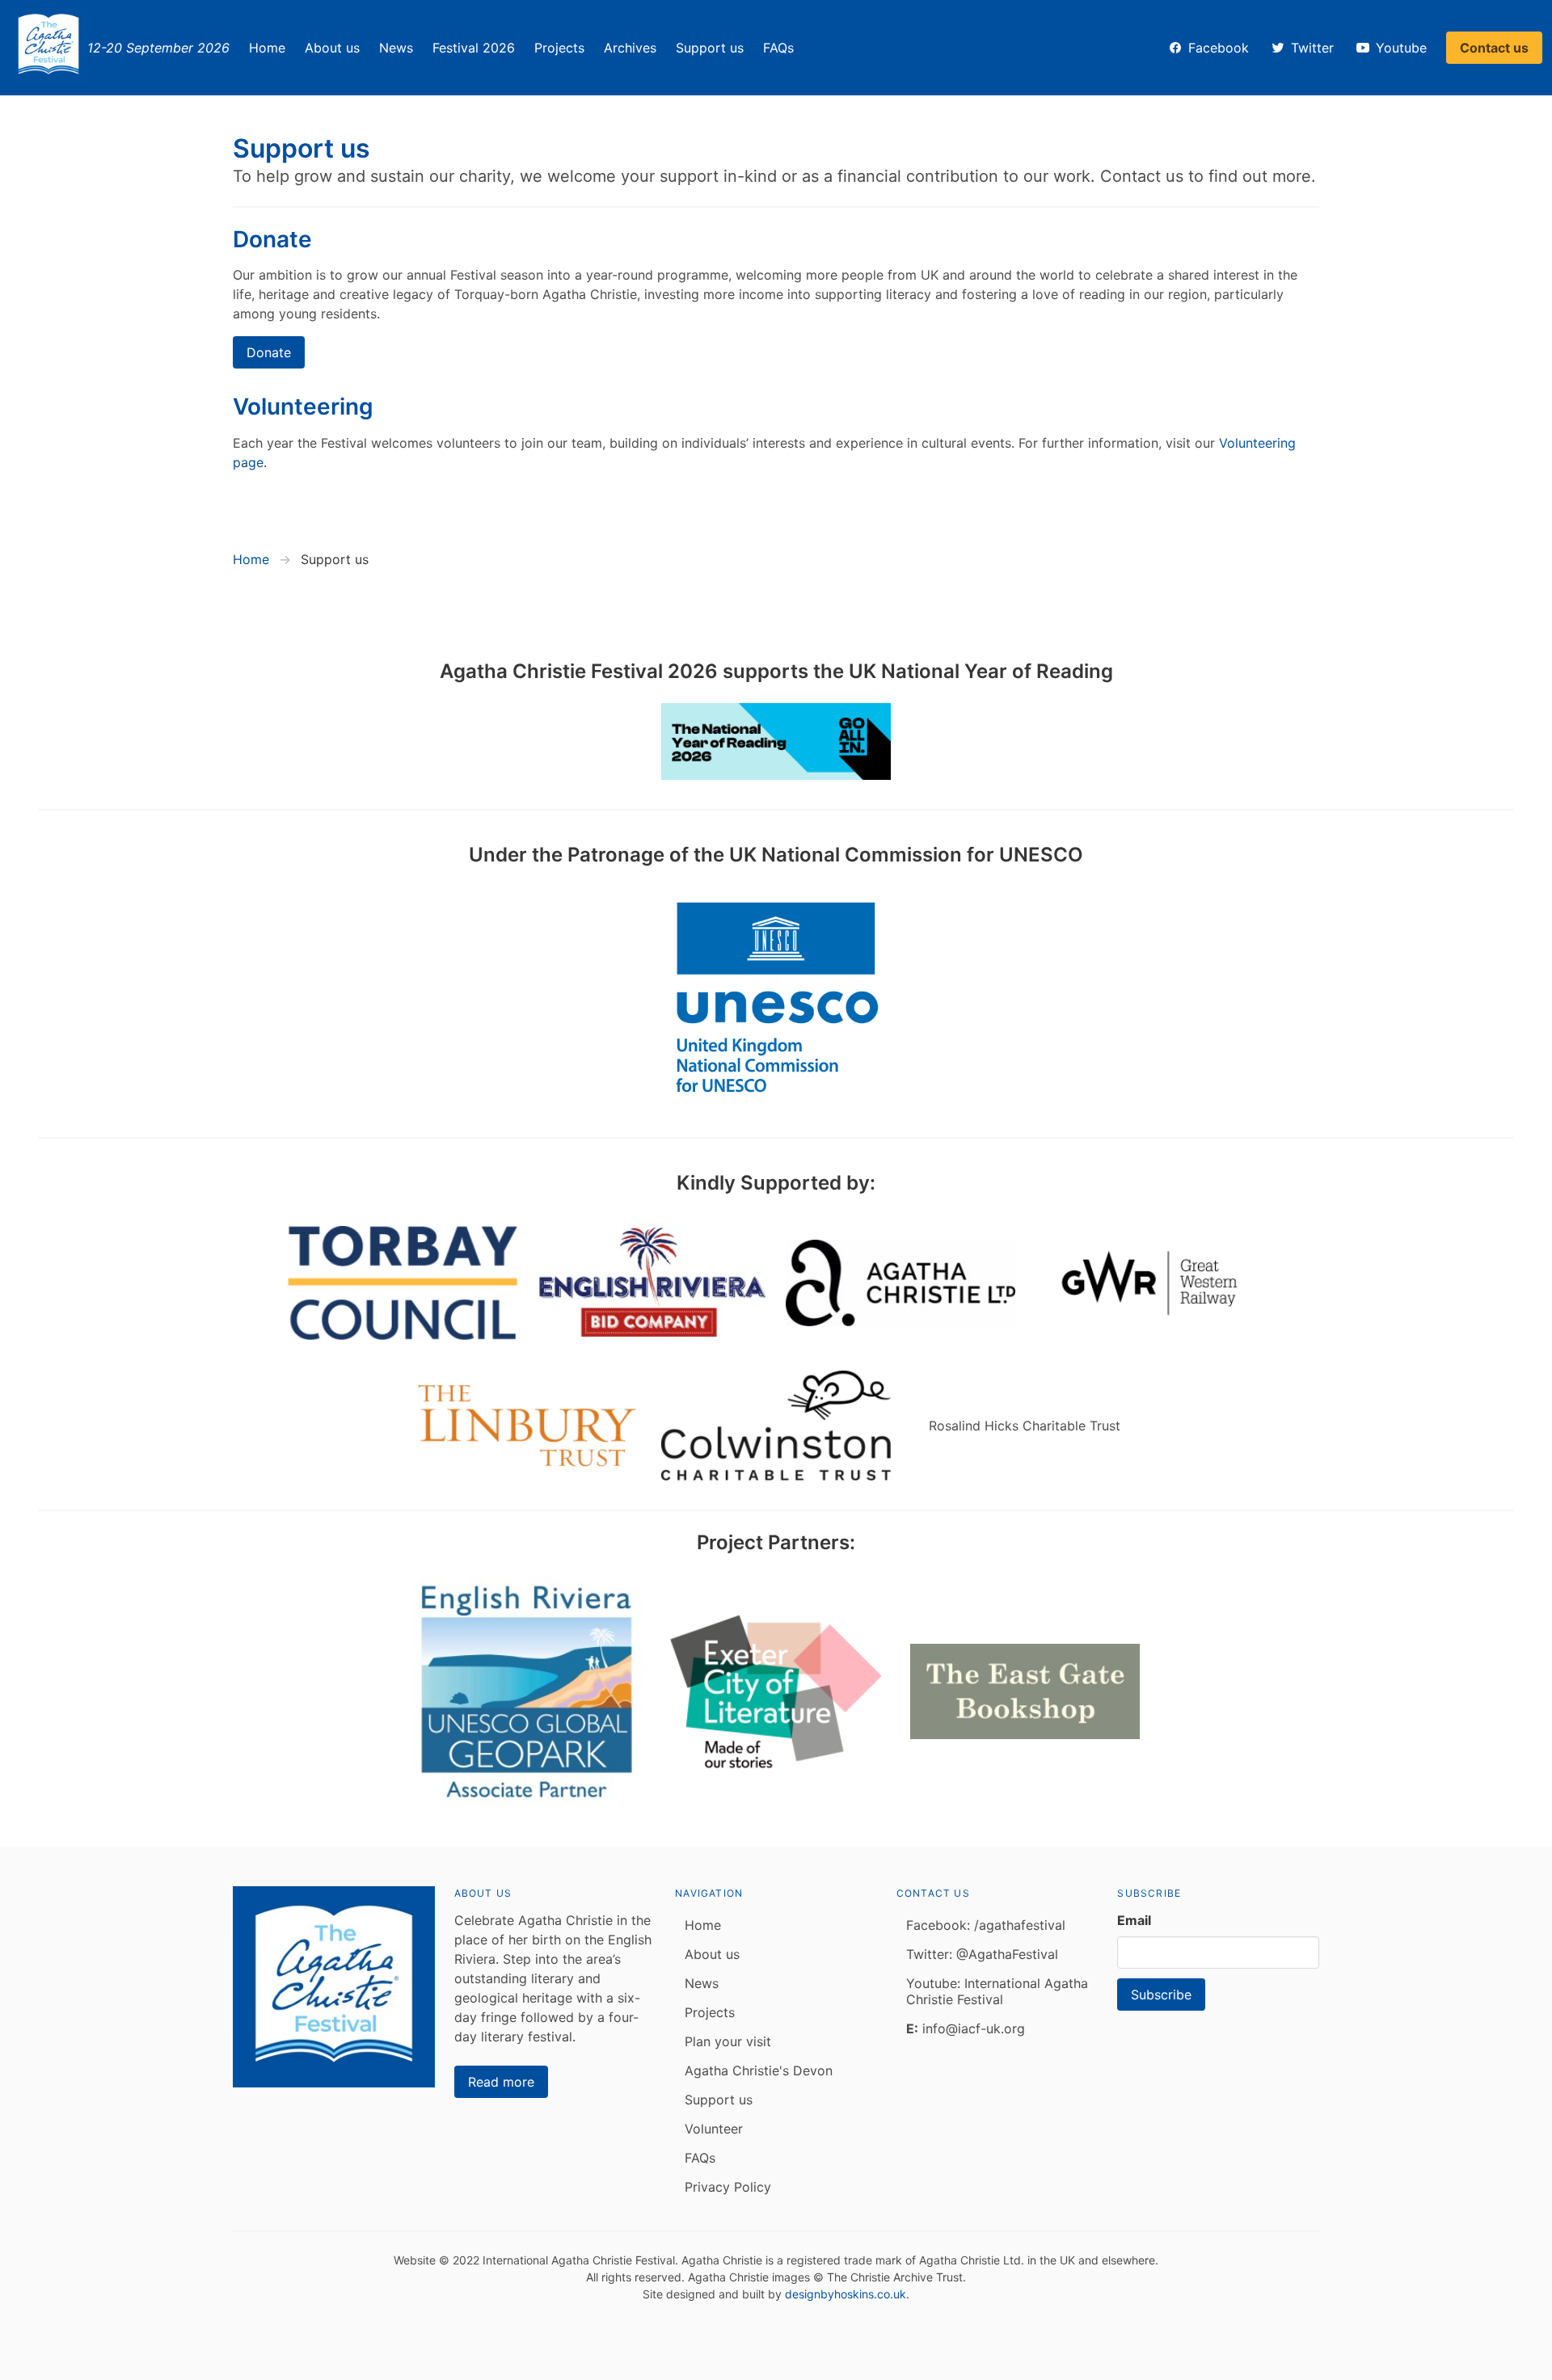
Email (1134, 1920)
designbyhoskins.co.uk (846, 2294)
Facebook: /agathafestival (986, 1925)
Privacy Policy (728, 2187)
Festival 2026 (474, 48)
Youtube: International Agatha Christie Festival (997, 1991)
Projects (559, 48)
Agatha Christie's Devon (759, 2070)
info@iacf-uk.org (966, 2028)
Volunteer (714, 2129)
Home (267, 48)
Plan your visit (728, 2041)
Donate (269, 352)
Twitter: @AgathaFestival (982, 1954)
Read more (501, 2082)
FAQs (778, 48)
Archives (630, 48)
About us (332, 48)
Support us (710, 48)
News (396, 48)
